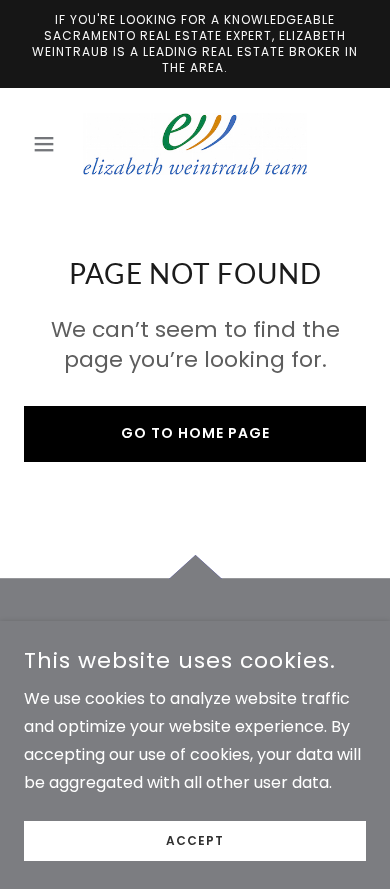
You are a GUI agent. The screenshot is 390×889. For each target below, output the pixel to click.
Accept (195, 840)
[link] (195, 144)
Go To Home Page (195, 433)
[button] (49, 144)
